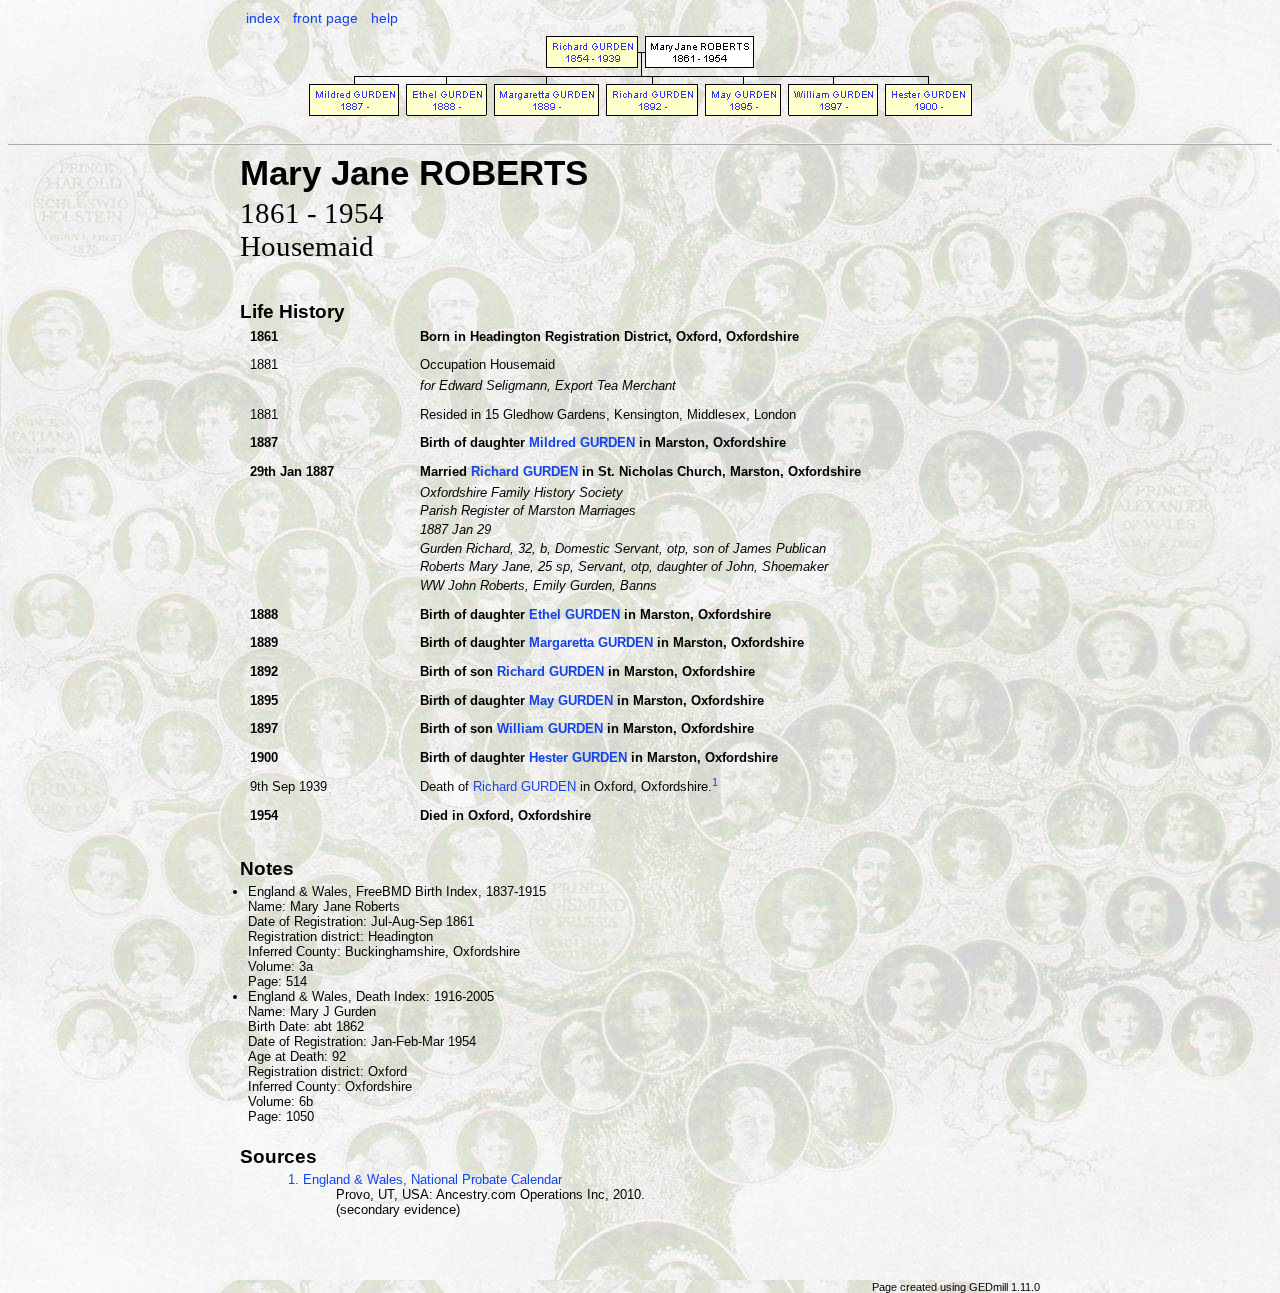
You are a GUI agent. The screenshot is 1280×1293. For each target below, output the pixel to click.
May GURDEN (571, 700)
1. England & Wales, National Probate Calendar (425, 1179)
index (263, 18)
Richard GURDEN (524, 471)
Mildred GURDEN (582, 442)
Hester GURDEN (578, 757)
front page (325, 18)
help (384, 18)
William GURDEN (550, 728)
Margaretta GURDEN (591, 642)
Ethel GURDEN (574, 614)
